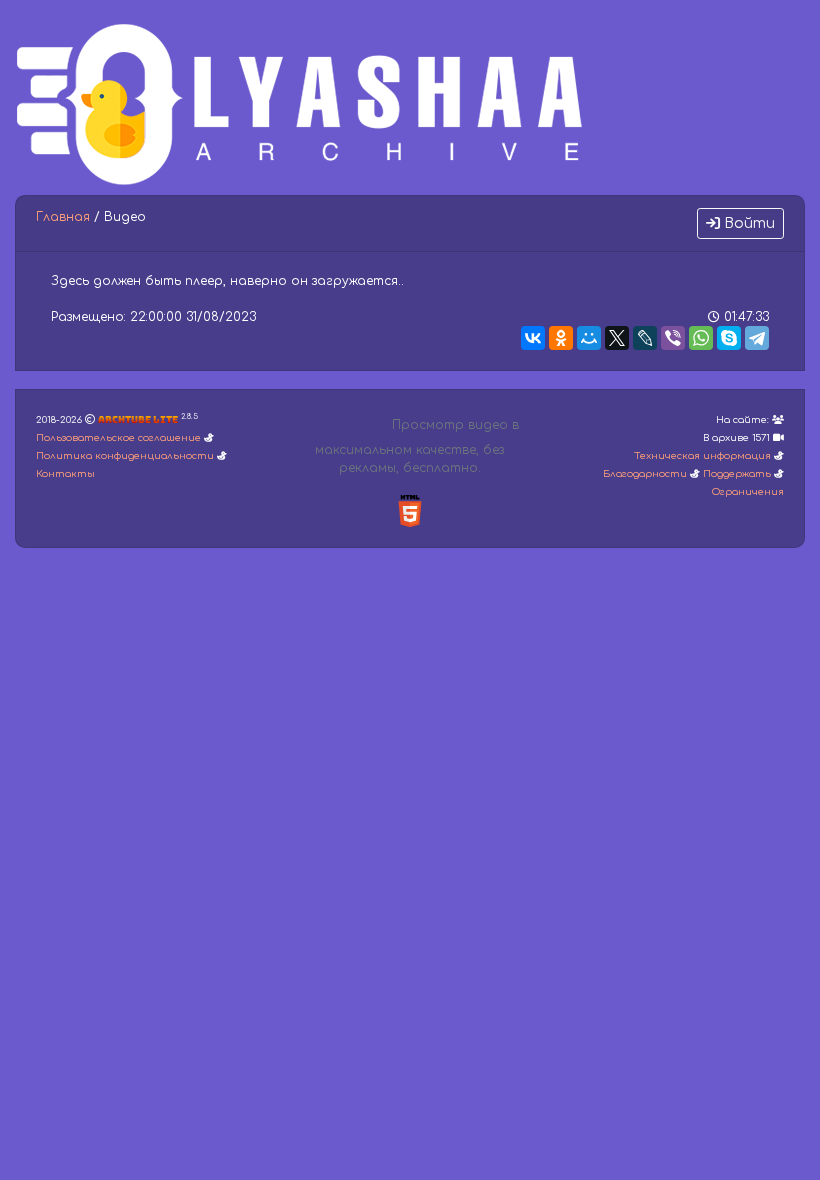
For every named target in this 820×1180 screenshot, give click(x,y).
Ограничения (748, 492)
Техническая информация (702, 456)
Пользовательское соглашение (118, 438)
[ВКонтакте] (533, 338)
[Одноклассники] (561, 338)
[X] (617, 338)
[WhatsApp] (701, 338)
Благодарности (645, 474)
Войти (747, 223)
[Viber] (673, 338)
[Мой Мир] (589, 338)
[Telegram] (757, 338)
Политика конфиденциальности (125, 456)
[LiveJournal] (645, 338)
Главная (63, 217)
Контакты (65, 474)
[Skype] (729, 338)
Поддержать (737, 474)
